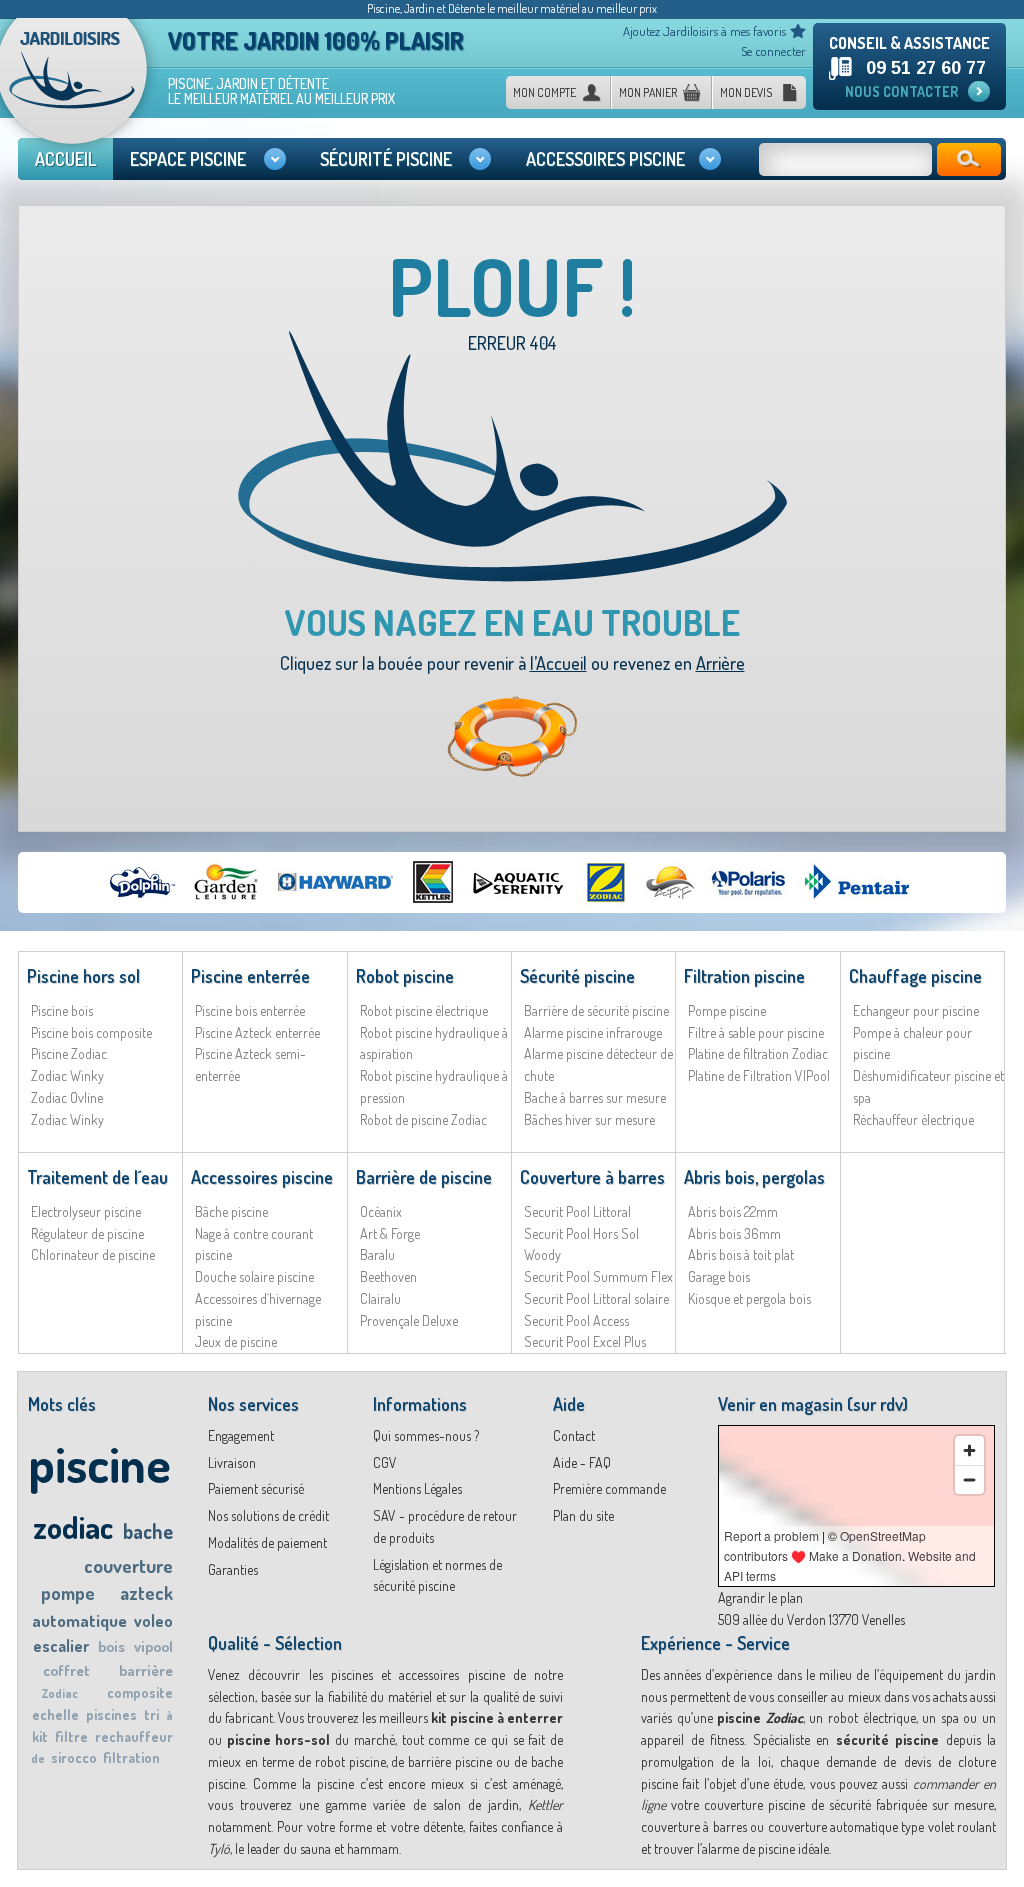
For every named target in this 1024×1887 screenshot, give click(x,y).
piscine (99, 1463)
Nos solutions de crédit (268, 1515)
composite (140, 1692)
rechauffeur (134, 1736)
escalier (61, 1646)
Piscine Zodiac (69, 1053)
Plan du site (583, 1515)
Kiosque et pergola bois (749, 1298)
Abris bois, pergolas (754, 1177)
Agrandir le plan (760, 1597)
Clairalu (380, 1298)
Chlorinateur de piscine (93, 1254)
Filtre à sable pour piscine (756, 1032)
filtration (131, 1757)
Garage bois (719, 1276)
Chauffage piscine (915, 976)
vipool (153, 1646)
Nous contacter (901, 91)
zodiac (73, 1526)
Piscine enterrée (250, 976)
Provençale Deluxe (409, 1320)
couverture (128, 1565)
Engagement (241, 1435)
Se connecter (773, 51)
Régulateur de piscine (87, 1233)
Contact (574, 1435)
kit (40, 1736)
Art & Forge (390, 1233)
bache (148, 1531)
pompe (68, 1593)
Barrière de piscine (424, 1177)
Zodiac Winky (67, 1075)
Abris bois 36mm (734, 1233)
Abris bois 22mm (733, 1211)
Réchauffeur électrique (913, 1119)
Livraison (232, 1462)
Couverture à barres (592, 1177)
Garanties (233, 1569)
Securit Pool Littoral (577, 1211)
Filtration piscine (744, 976)
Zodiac (60, 1693)
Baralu (377, 1254)
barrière (146, 1670)
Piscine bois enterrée (250, 1010)
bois (111, 1646)
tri (151, 1714)
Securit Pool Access (576, 1320)
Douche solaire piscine (254, 1276)
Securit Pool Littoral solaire (596, 1298)
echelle (55, 1714)
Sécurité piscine (577, 976)
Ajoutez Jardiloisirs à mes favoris (704, 31)
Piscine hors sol (83, 976)
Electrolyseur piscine (86, 1211)
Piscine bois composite (91, 1032)
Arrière (720, 663)
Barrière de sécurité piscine (596, 1010)
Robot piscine (405, 976)
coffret (66, 1670)
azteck (146, 1593)
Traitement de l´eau (97, 1177)
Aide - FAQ (582, 1462)
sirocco (74, 1757)
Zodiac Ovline (67, 1097)
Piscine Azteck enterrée (257, 1032)
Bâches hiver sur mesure (589, 1119)
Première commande (609, 1488)
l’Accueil (558, 663)
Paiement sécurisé (256, 1488)
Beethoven (388, 1276)
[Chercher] (969, 159)
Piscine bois (62, 1010)
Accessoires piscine (262, 1177)
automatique (79, 1620)
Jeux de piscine (236, 1341)
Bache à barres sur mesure (595, 1097)
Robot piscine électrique (424, 1010)
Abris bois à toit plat (741, 1254)
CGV (385, 1462)
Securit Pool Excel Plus (585, 1341)
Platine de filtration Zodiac (758, 1053)
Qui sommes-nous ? (426, 1435)
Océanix (381, 1211)
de (38, 1758)
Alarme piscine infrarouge (593, 1032)
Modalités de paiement (267, 1542)
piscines (111, 1714)
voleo (153, 1621)
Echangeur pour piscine (916, 1010)
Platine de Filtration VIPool (759, 1075)
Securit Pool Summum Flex (598, 1276)
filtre (71, 1736)
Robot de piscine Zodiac (423, 1119)
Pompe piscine (727, 1010)
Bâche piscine (231, 1211)
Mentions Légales (417, 1488)
